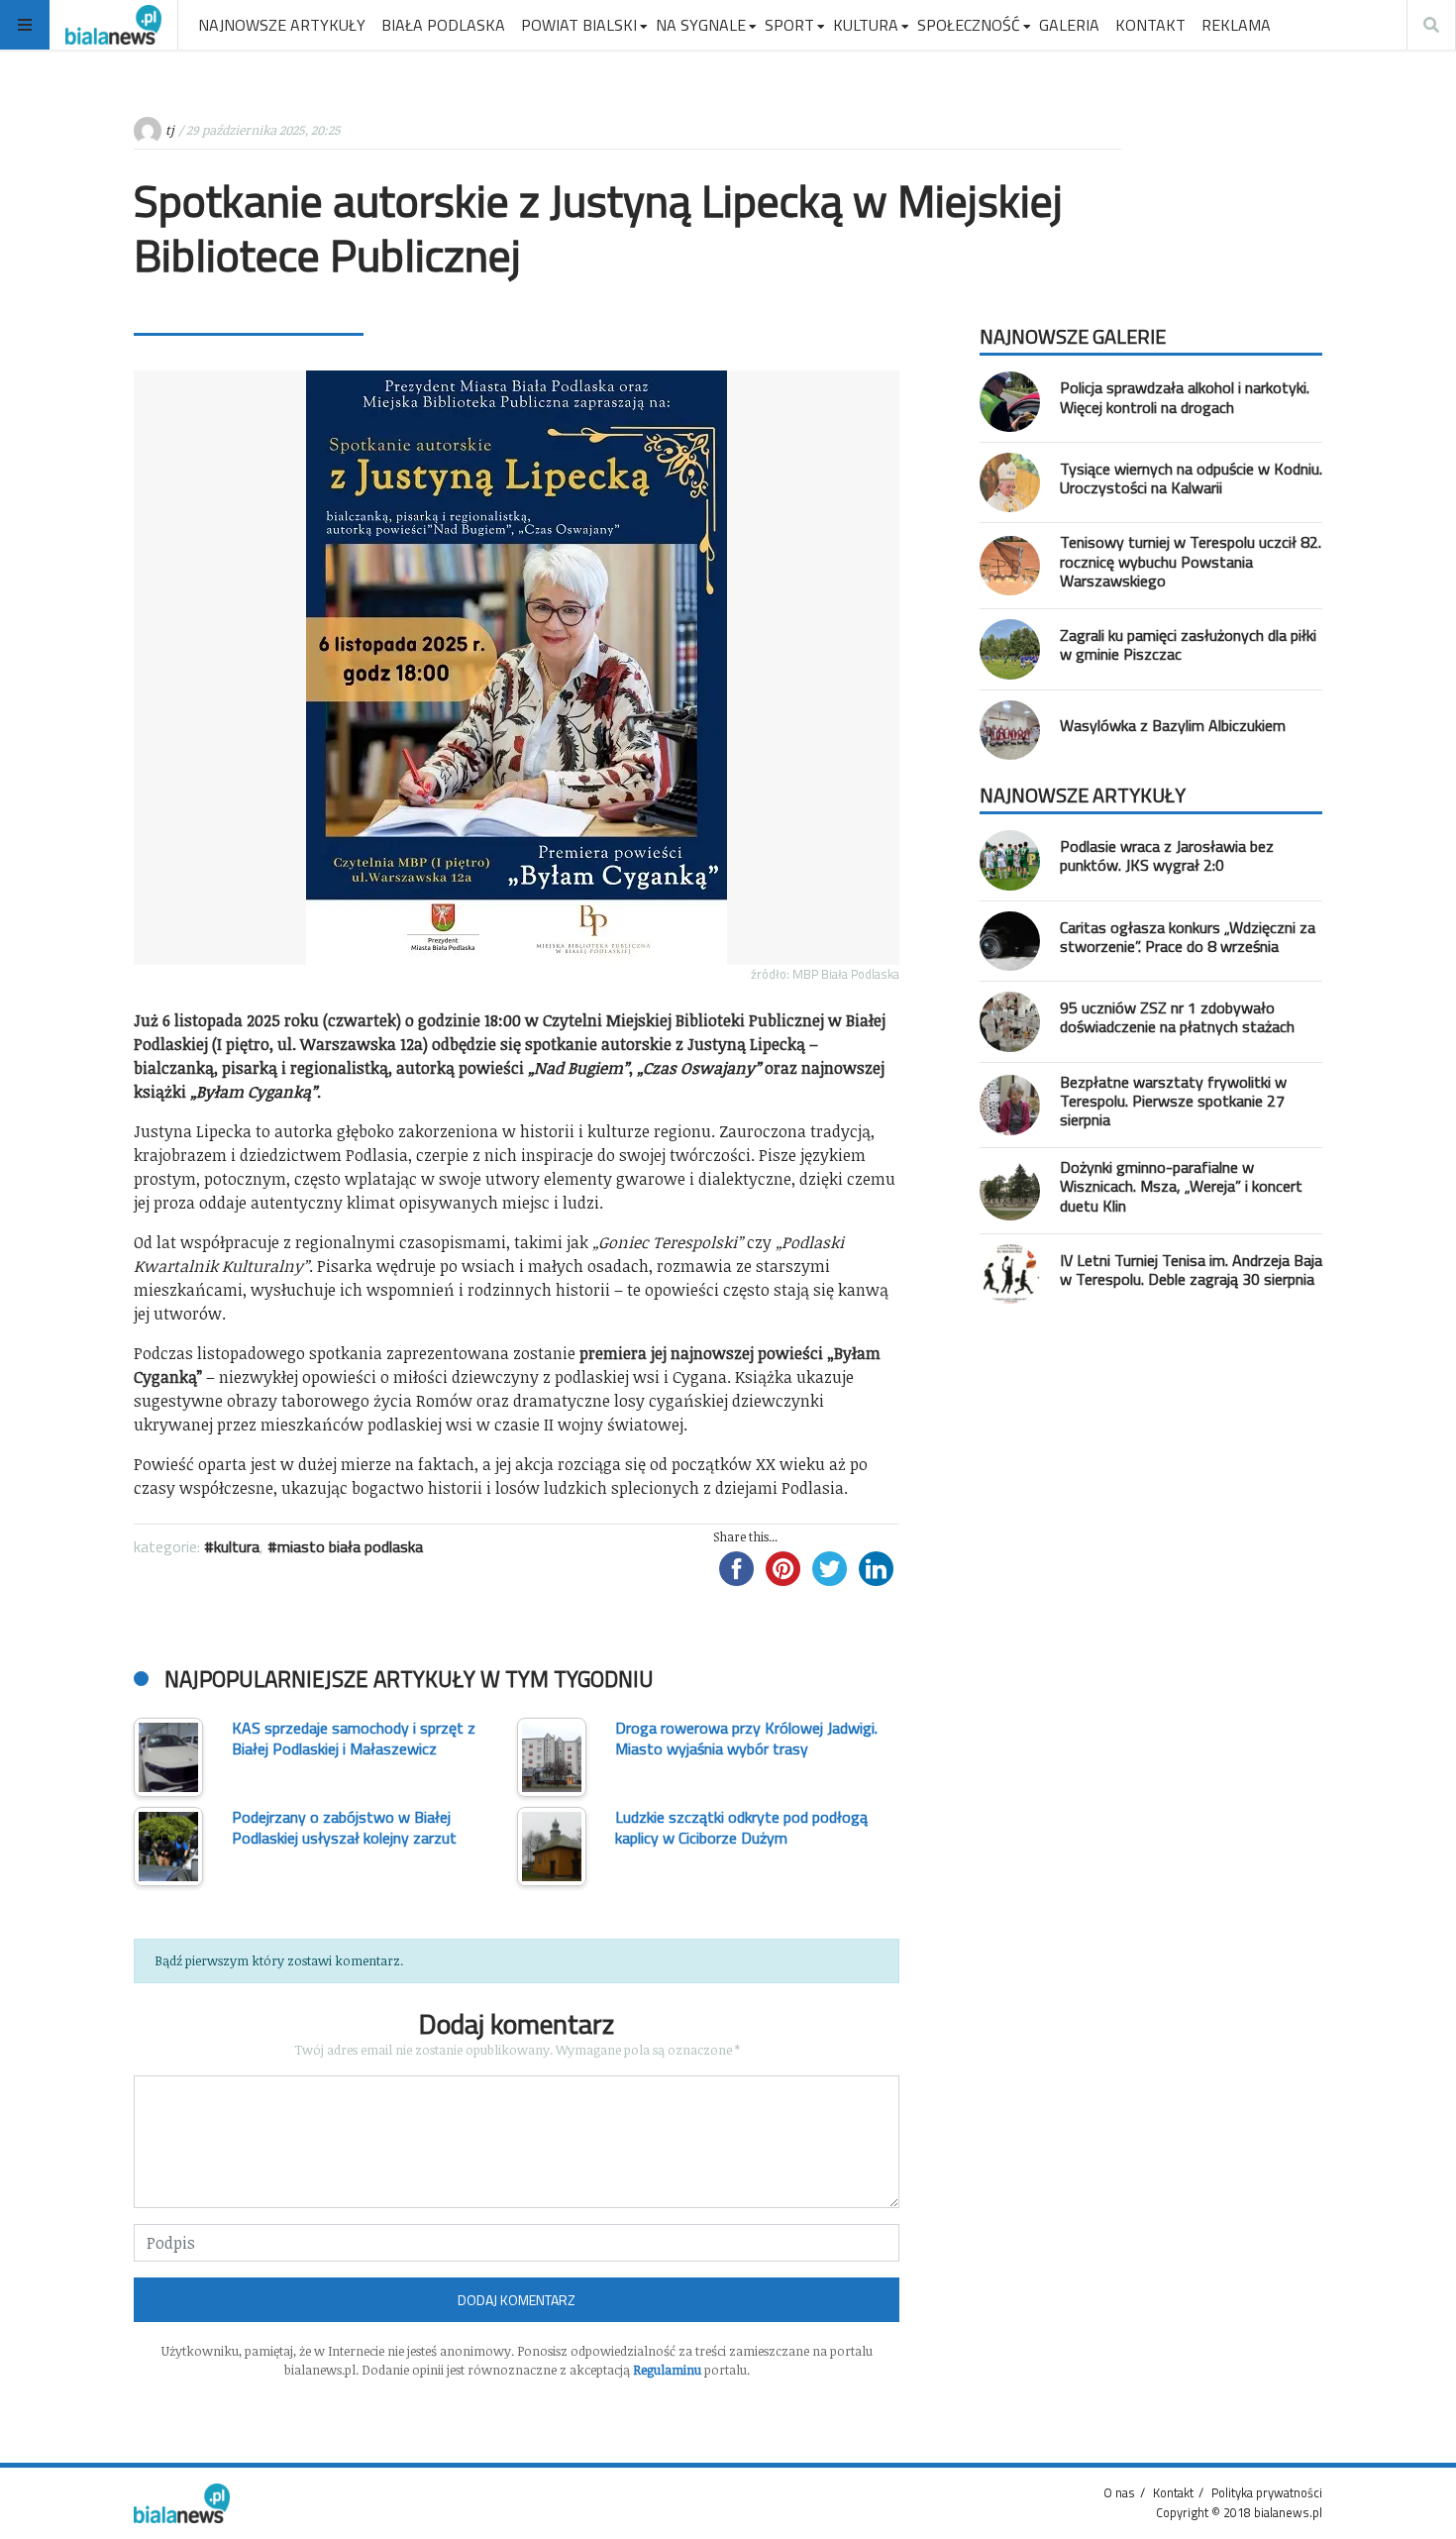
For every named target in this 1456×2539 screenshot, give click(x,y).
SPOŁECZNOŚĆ (969, 25)
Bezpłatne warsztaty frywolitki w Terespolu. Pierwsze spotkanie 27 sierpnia (1173, 1101)
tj (170, 130)
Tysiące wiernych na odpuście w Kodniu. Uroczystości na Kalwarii (1191, 478)
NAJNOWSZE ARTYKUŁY (282, 25)
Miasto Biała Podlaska (350, 1546)
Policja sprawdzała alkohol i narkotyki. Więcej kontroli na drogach (1185, 397)
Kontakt (1173, 2492)
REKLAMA (1236, 25)
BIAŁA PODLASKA (443, 25)
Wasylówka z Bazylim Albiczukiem (1173, 725)
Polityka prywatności (1267, 2492)
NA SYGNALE (701, 25)
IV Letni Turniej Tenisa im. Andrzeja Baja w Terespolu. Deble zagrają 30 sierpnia (1191, 1269)
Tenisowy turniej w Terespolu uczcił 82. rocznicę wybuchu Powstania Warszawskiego (1191, 561)
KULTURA (866, 25)
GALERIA (1069, 25)
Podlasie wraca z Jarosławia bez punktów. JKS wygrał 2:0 (1167, 855)
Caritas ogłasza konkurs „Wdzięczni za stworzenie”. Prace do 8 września (1188, 937)
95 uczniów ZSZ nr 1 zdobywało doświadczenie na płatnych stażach (1177, 1017)
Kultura (237, 1546)
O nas (1119, 2492)
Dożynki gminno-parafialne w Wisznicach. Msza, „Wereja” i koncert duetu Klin (1181, 1186)
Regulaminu (667, 2370)
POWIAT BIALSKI (579, 25)
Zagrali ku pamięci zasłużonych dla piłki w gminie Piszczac (1188, 644)
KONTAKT (1150, 25)
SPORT (789, 25)
